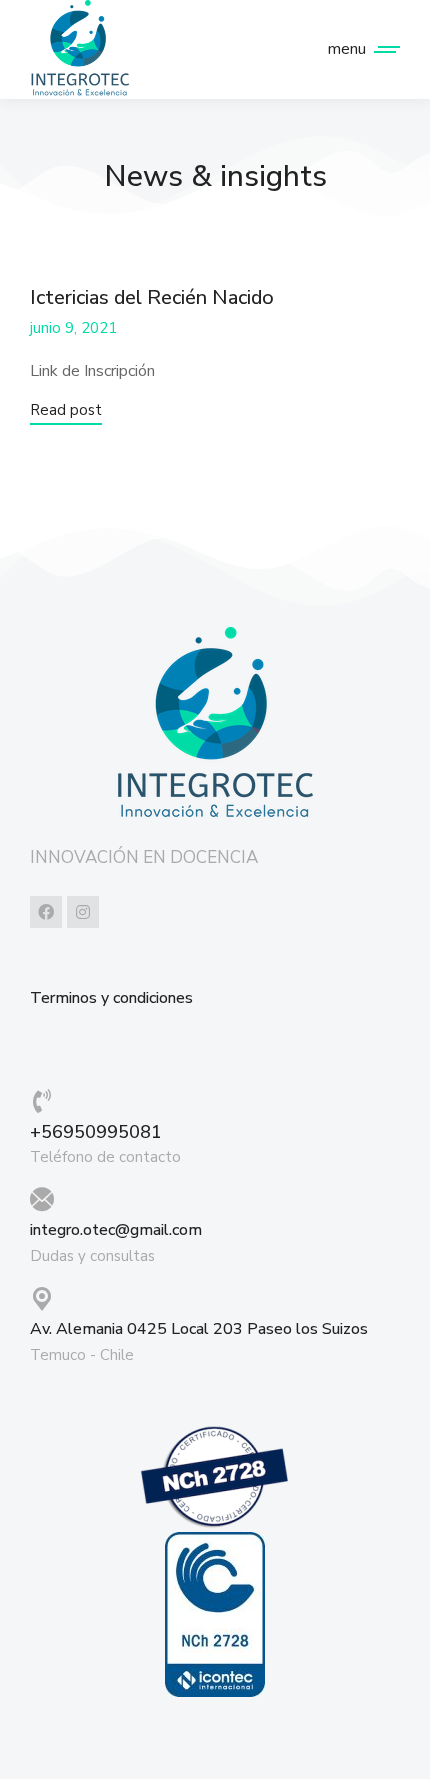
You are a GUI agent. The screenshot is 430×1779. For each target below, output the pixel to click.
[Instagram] (83, 912)
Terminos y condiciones (111, 998)
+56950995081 (96, 1132)
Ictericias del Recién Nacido (152, 297)
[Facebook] (46, 912)
